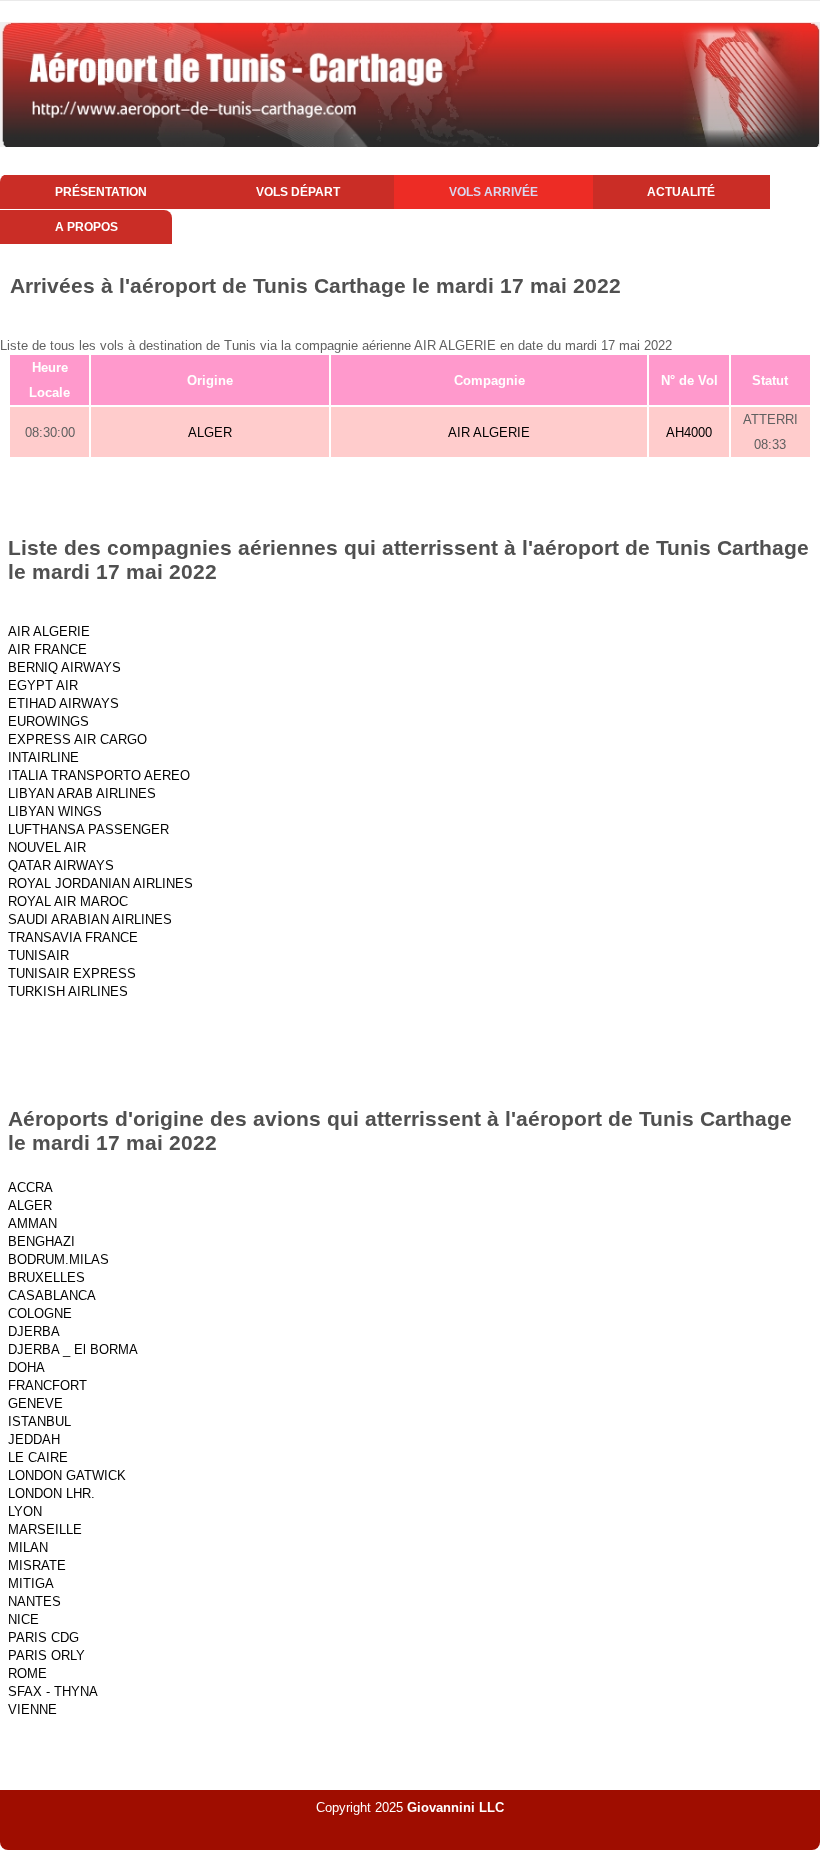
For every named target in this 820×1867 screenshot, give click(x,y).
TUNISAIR (38, 955)
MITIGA (31, 1583)
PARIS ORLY (46, 1655)
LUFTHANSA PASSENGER (88, 829)
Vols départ (298, 192)
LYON (25, 1511)
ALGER (210, 432)
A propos (86, 227)
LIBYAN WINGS (55, 811)
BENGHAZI (41, 1241)
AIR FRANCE (47, 649)
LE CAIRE (38, 1457)
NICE (23, 1619)
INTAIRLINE (43, 757)
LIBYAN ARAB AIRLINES (82, 793)
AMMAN (32, 1223)
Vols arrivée (493, 192)
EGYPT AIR (43, 685)
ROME (27, 1673)
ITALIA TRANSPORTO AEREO (99, 775)
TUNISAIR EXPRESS (72, 973)
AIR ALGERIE (489, 432)
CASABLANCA (52, 1295)
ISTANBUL (39, 1421)
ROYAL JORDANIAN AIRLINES (100, 883)
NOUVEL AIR (47, 847)
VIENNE (32, 1709)
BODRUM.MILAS (58, 1259)
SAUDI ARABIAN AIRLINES (90, 919)
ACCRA (30, 1187)
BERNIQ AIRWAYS (64, 667)
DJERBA (34, 1331)
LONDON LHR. (51, 1493)
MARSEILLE (45, 1529)
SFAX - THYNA (53, 1691)
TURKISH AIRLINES (68, 991)
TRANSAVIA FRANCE (73, 937)
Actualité (681, 192)
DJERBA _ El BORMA (73, 1349)
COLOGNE (40, 1313)
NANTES (34, 1601)
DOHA (26, 1367)
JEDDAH (34, 1439)
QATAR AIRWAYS (61, 865)
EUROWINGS (48, 721)
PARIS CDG (43, 1637)
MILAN (28, 1547)
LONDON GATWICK (67, 1475)
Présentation (101, 192)
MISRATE (37, 1565)
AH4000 (689, 432)
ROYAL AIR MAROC (68, 901)
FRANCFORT (47, 1385)
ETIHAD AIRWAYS (63, 703)
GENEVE (35, 1403)
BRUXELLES (46, 1277)
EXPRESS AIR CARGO (77, 739)
